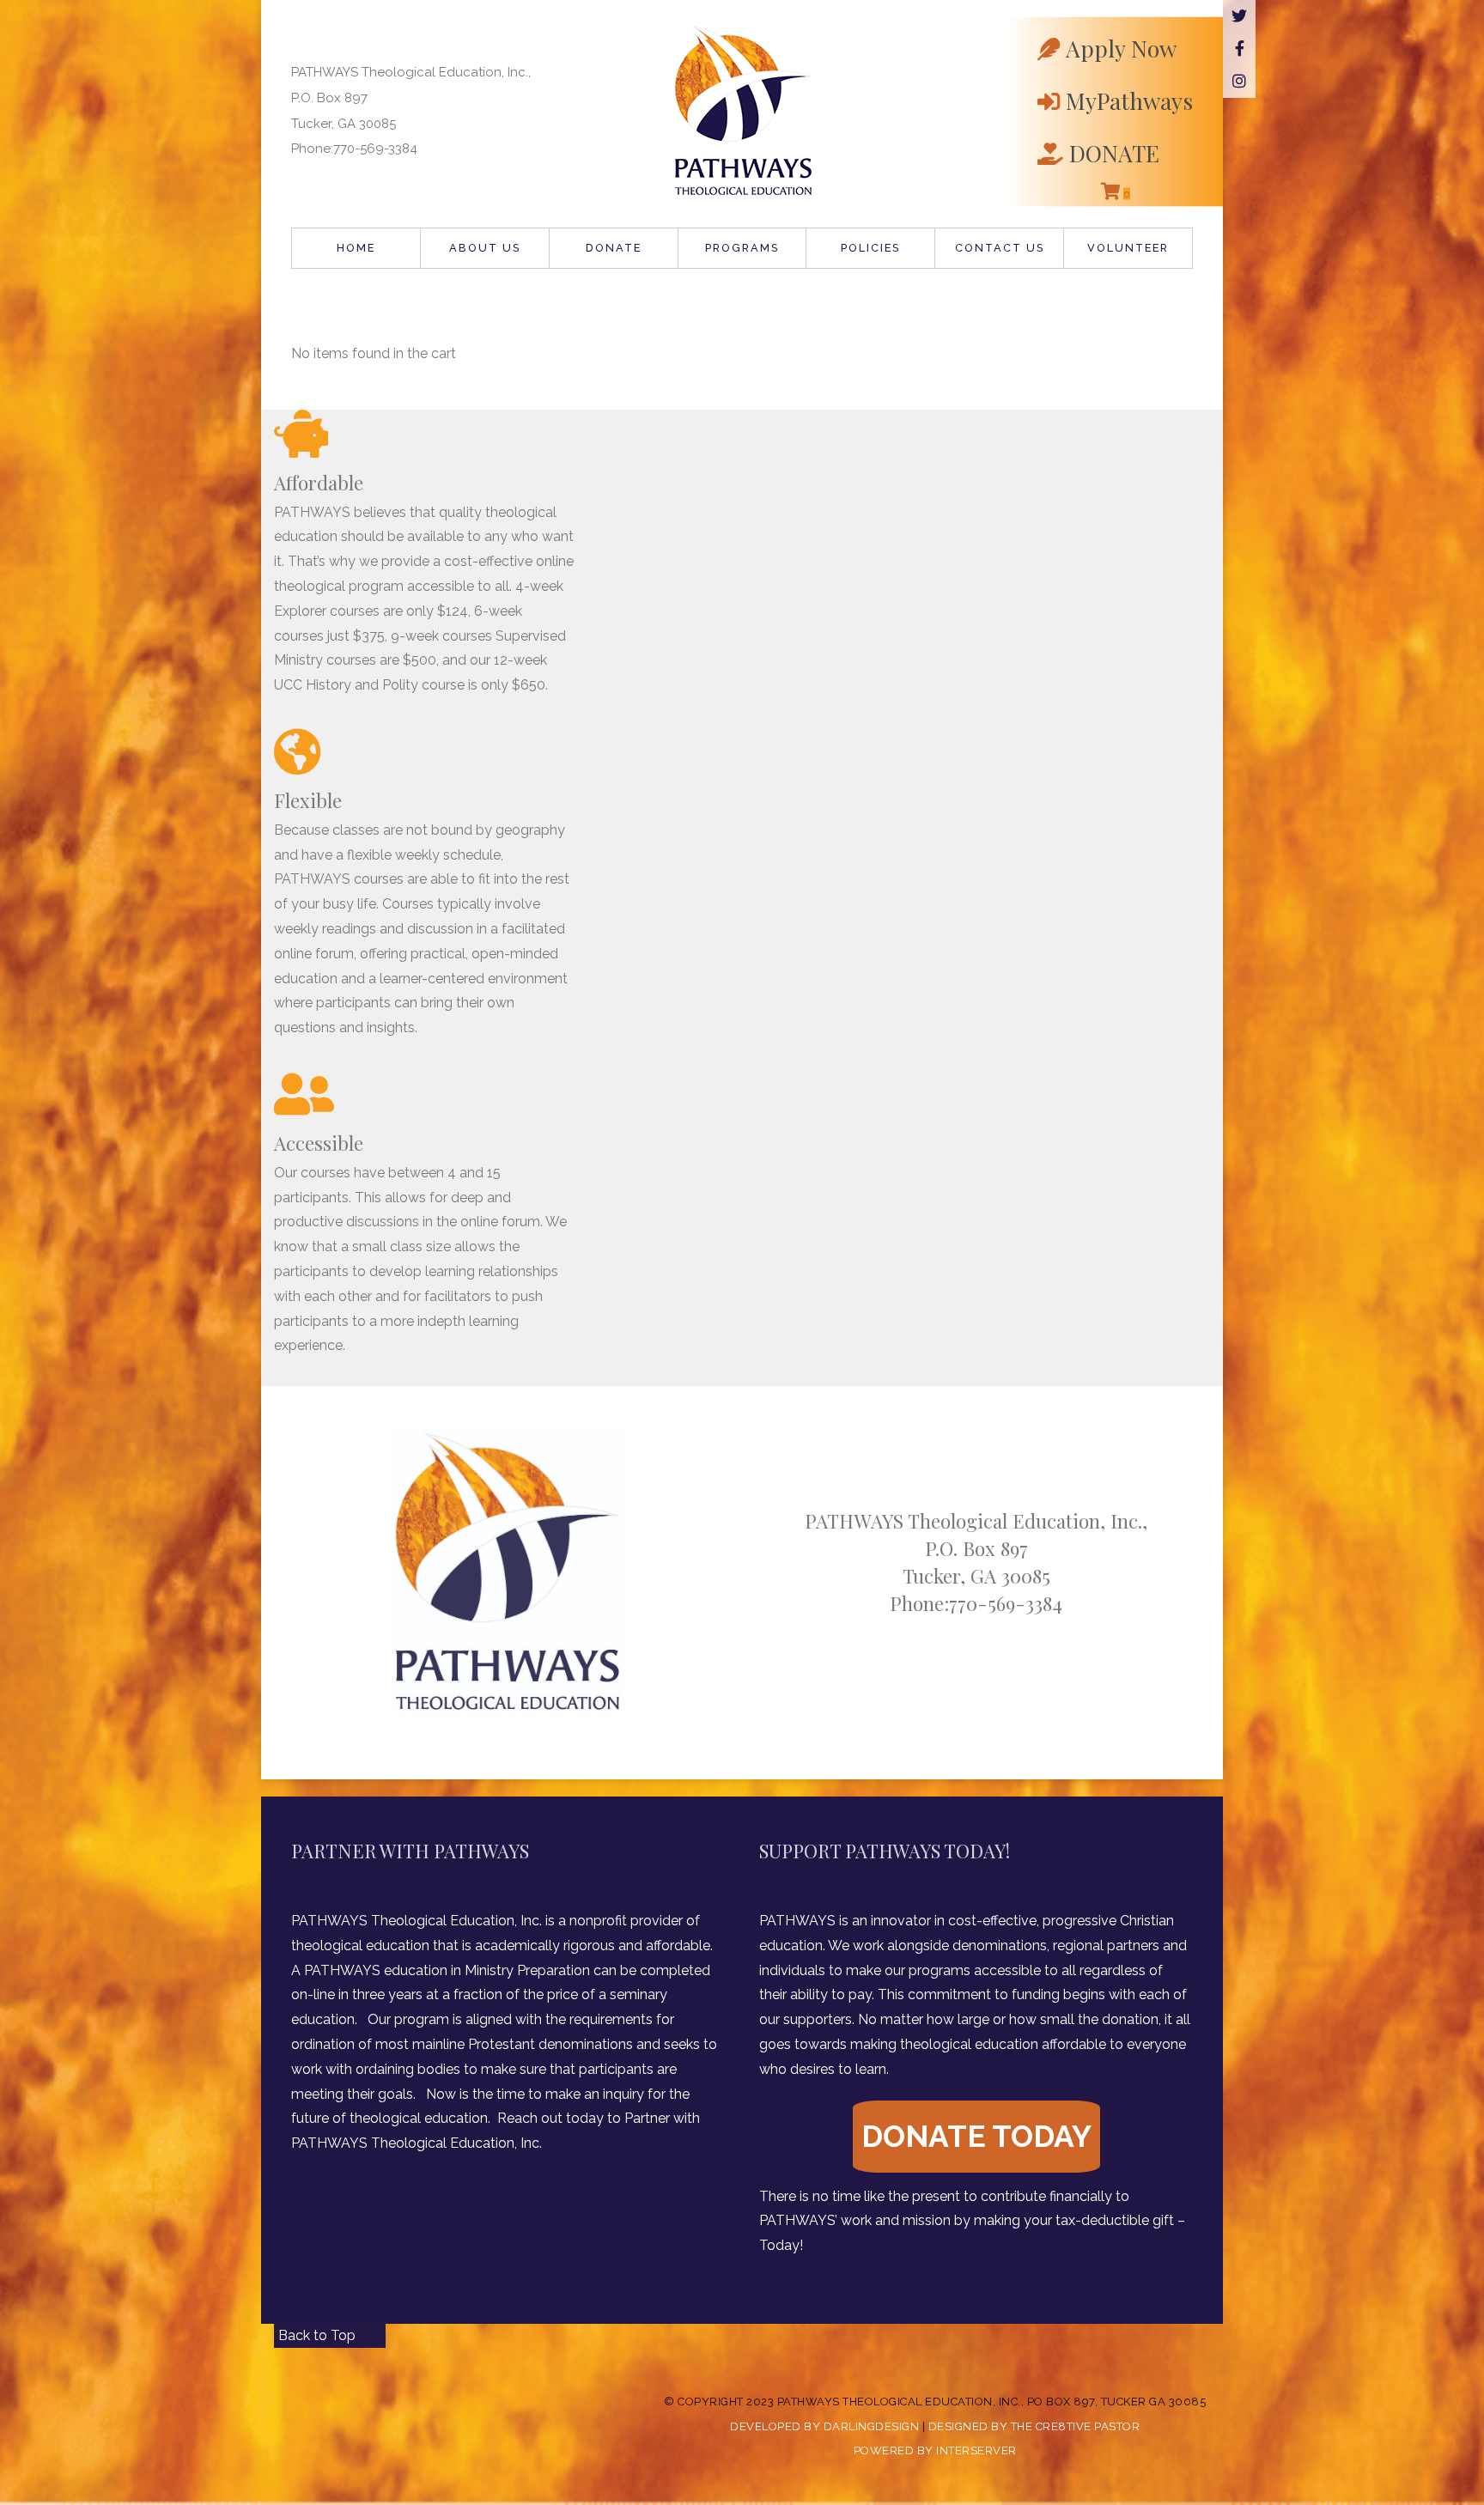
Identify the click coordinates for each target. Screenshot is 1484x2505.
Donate (614, 248)
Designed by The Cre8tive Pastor (1034, 2426)
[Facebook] (1239, 49)
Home (356, 248)
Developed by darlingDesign (824, 2426)
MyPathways (1129, 100)
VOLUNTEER (1128, 248)
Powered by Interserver (935, 2450)
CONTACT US (1000, 248)
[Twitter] (1239, 16)
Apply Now (1121, 48)
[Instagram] (1239, 82)
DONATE (1114, 152)
